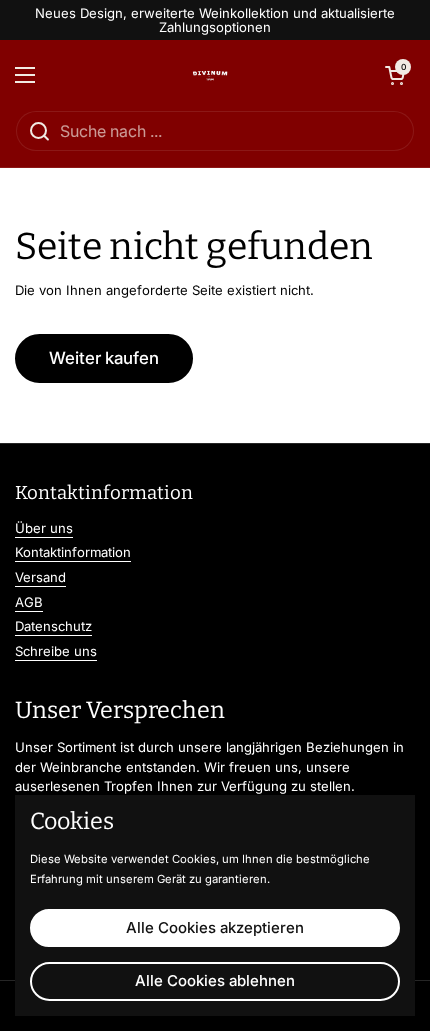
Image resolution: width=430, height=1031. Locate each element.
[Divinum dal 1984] (210, 75)
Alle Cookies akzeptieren (215, 927)
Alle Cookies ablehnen (215, 980)
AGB (29, 602)
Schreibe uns (56, 651)
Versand (40, 577)
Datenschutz (53, 626)
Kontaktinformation (73, 552)
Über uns (44, 528)
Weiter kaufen (104, 358)
